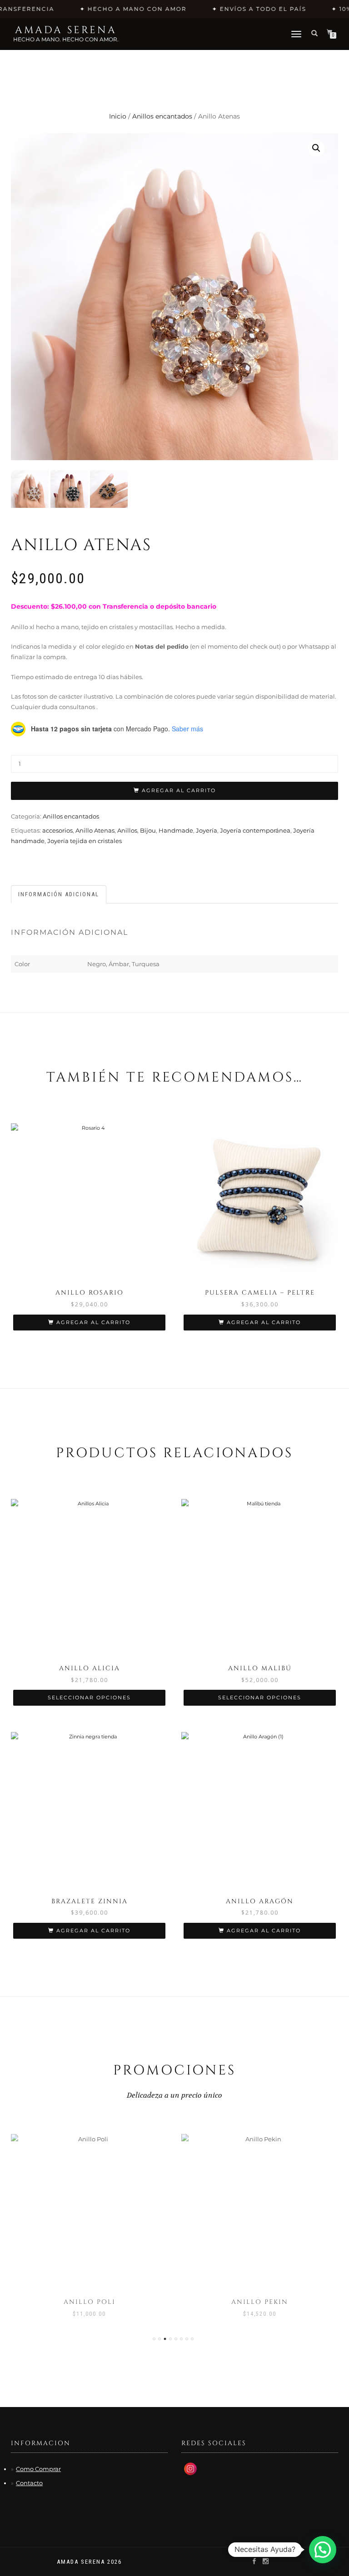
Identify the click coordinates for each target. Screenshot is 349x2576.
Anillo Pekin (89, 2302)
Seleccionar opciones (89, 1697)
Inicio (118, 116)
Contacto (29, 2483)
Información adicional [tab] (59, 894)
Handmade (176, 830)
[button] (316, 148)
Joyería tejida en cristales (85, 841)
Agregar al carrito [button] (93, 1322)
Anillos (127, 830)
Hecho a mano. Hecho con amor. (66, 39)
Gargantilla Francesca (260, 2302)
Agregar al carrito (179, 790)
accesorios (57, 830)
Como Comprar (38, 2469)
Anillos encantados (162, 116)
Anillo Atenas (95, 830)
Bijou (148, 830)
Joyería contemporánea (255, 830)
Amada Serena (66, 30)
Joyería (207, 830)
